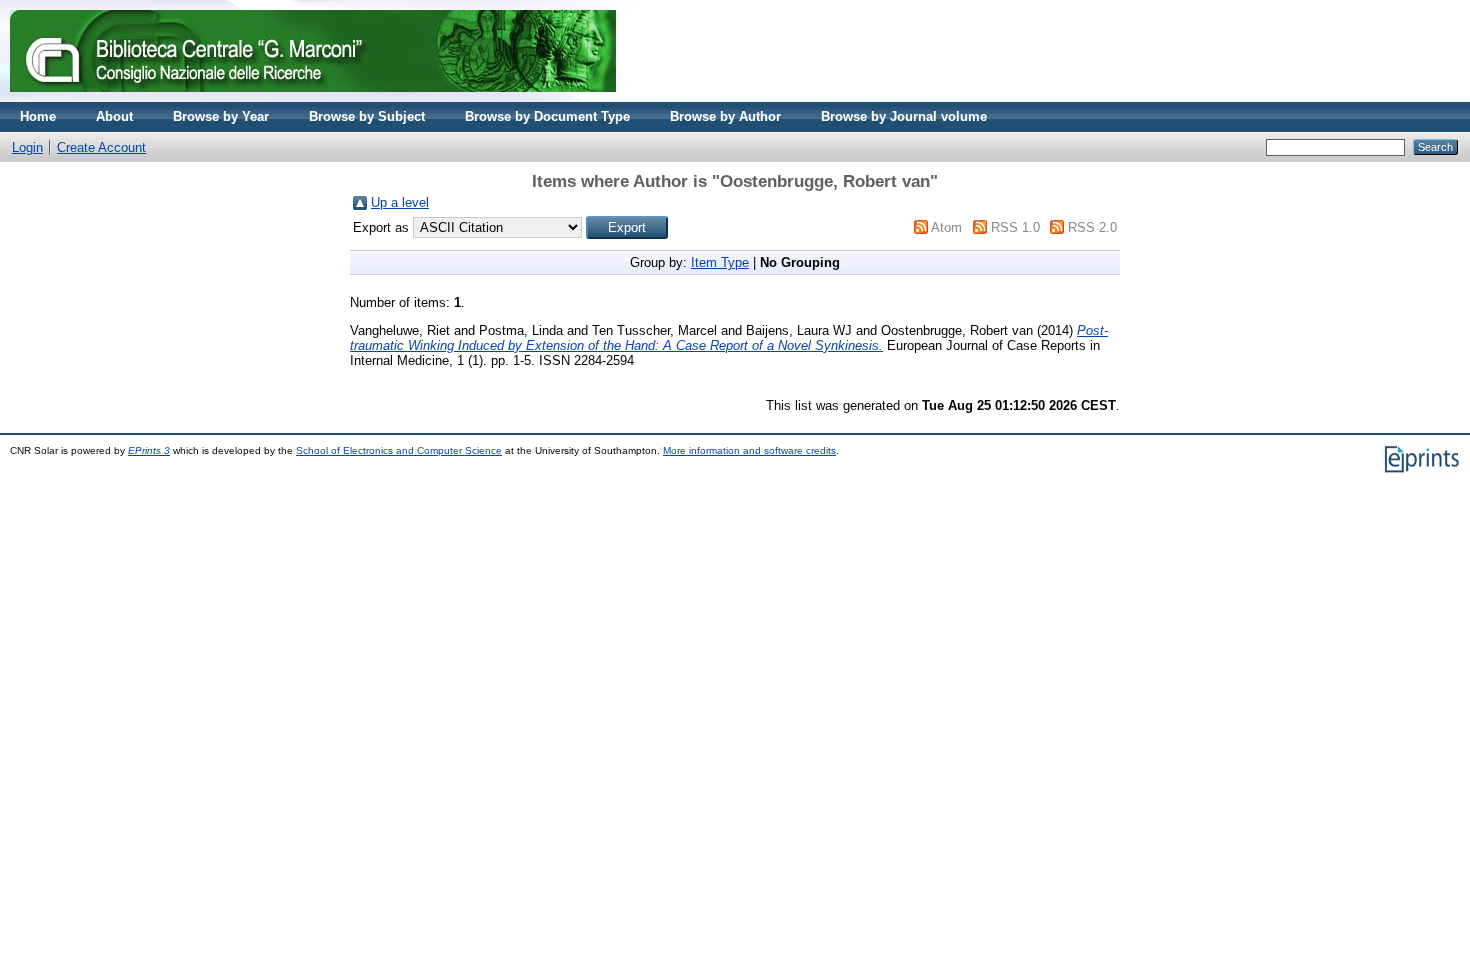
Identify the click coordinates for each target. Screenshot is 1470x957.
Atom (946, 227)
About (114, 116)
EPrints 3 (149, 450)
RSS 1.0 (1015, 227)
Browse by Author (725, 116)
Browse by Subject (367, 116)
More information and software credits (749, 450)
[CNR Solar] (313, 97)
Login (27, 147)
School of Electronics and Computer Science (399, 450)
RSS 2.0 (1092, 227)
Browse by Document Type (547, 116)
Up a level (400, 202)
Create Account (101, 147)
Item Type (720, 262)
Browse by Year (221, 116)
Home (38, 116)
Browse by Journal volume (904, 116)
